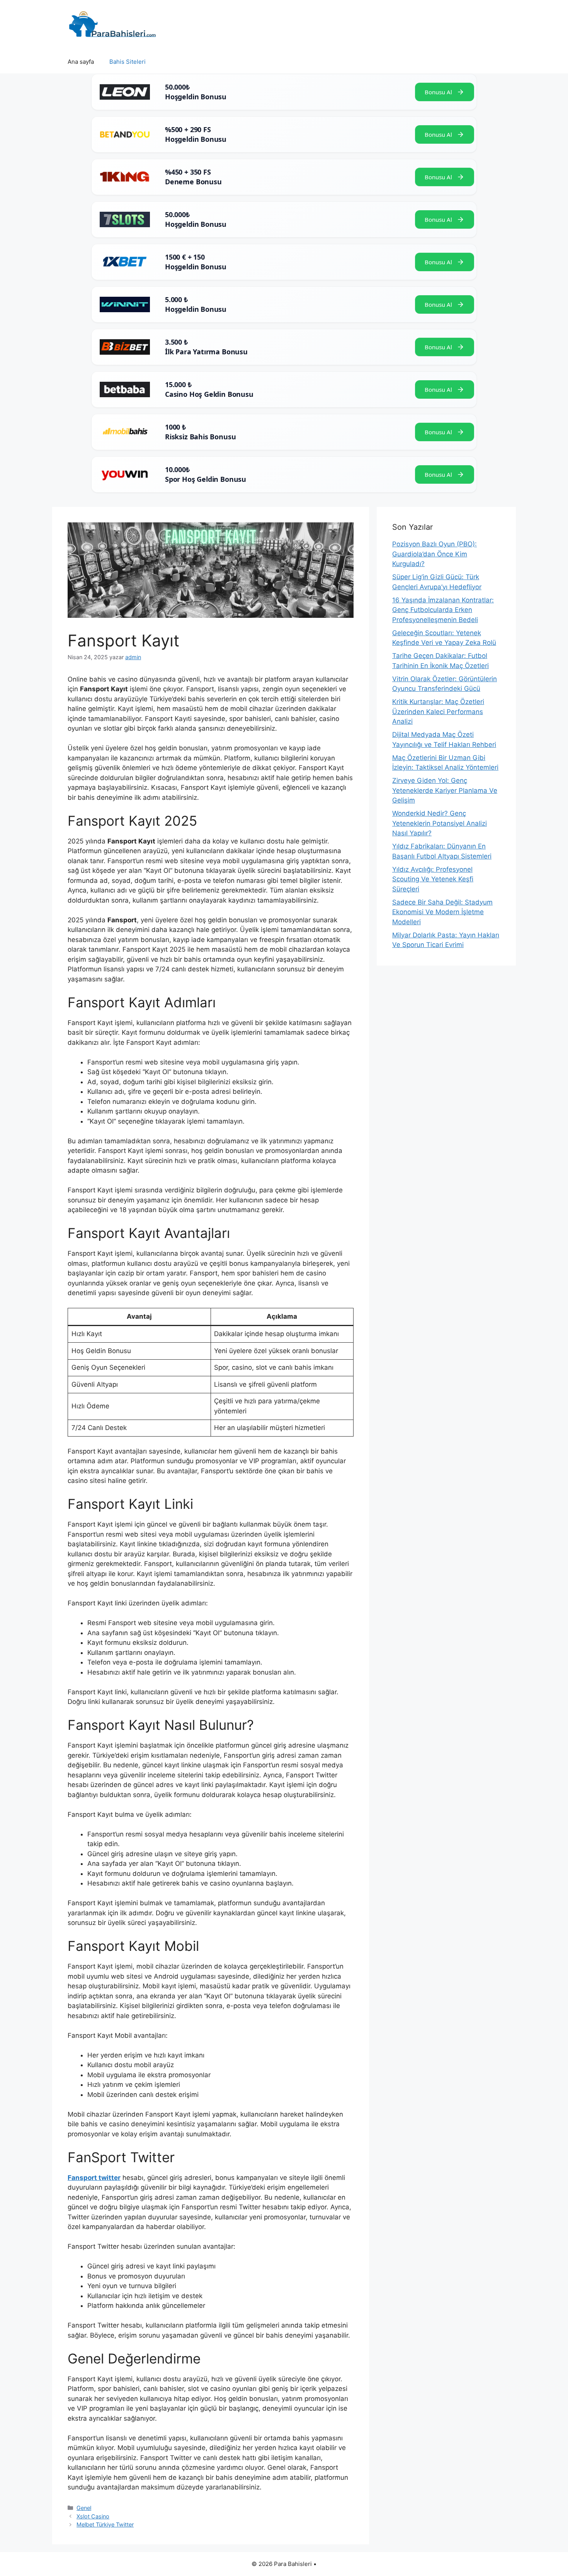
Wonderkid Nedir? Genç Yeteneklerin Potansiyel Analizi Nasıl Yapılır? (440, 823)
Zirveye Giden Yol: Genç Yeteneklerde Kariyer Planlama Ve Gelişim (445, 790)
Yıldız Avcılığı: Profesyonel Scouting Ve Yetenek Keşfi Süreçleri (433, 879)
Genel (84, 2508)
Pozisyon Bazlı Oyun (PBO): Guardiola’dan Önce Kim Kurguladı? (435, 554)
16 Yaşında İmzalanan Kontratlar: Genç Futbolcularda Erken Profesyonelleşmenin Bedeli (443, 610)
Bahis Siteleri (128, 62)
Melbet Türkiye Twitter (105, 2524)
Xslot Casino (93, 2516)
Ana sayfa (81, 62)
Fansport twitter (94, 2178)
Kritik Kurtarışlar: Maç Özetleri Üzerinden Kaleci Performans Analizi (438, 712)
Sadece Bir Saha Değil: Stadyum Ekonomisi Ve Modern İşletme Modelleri (442, 912)
